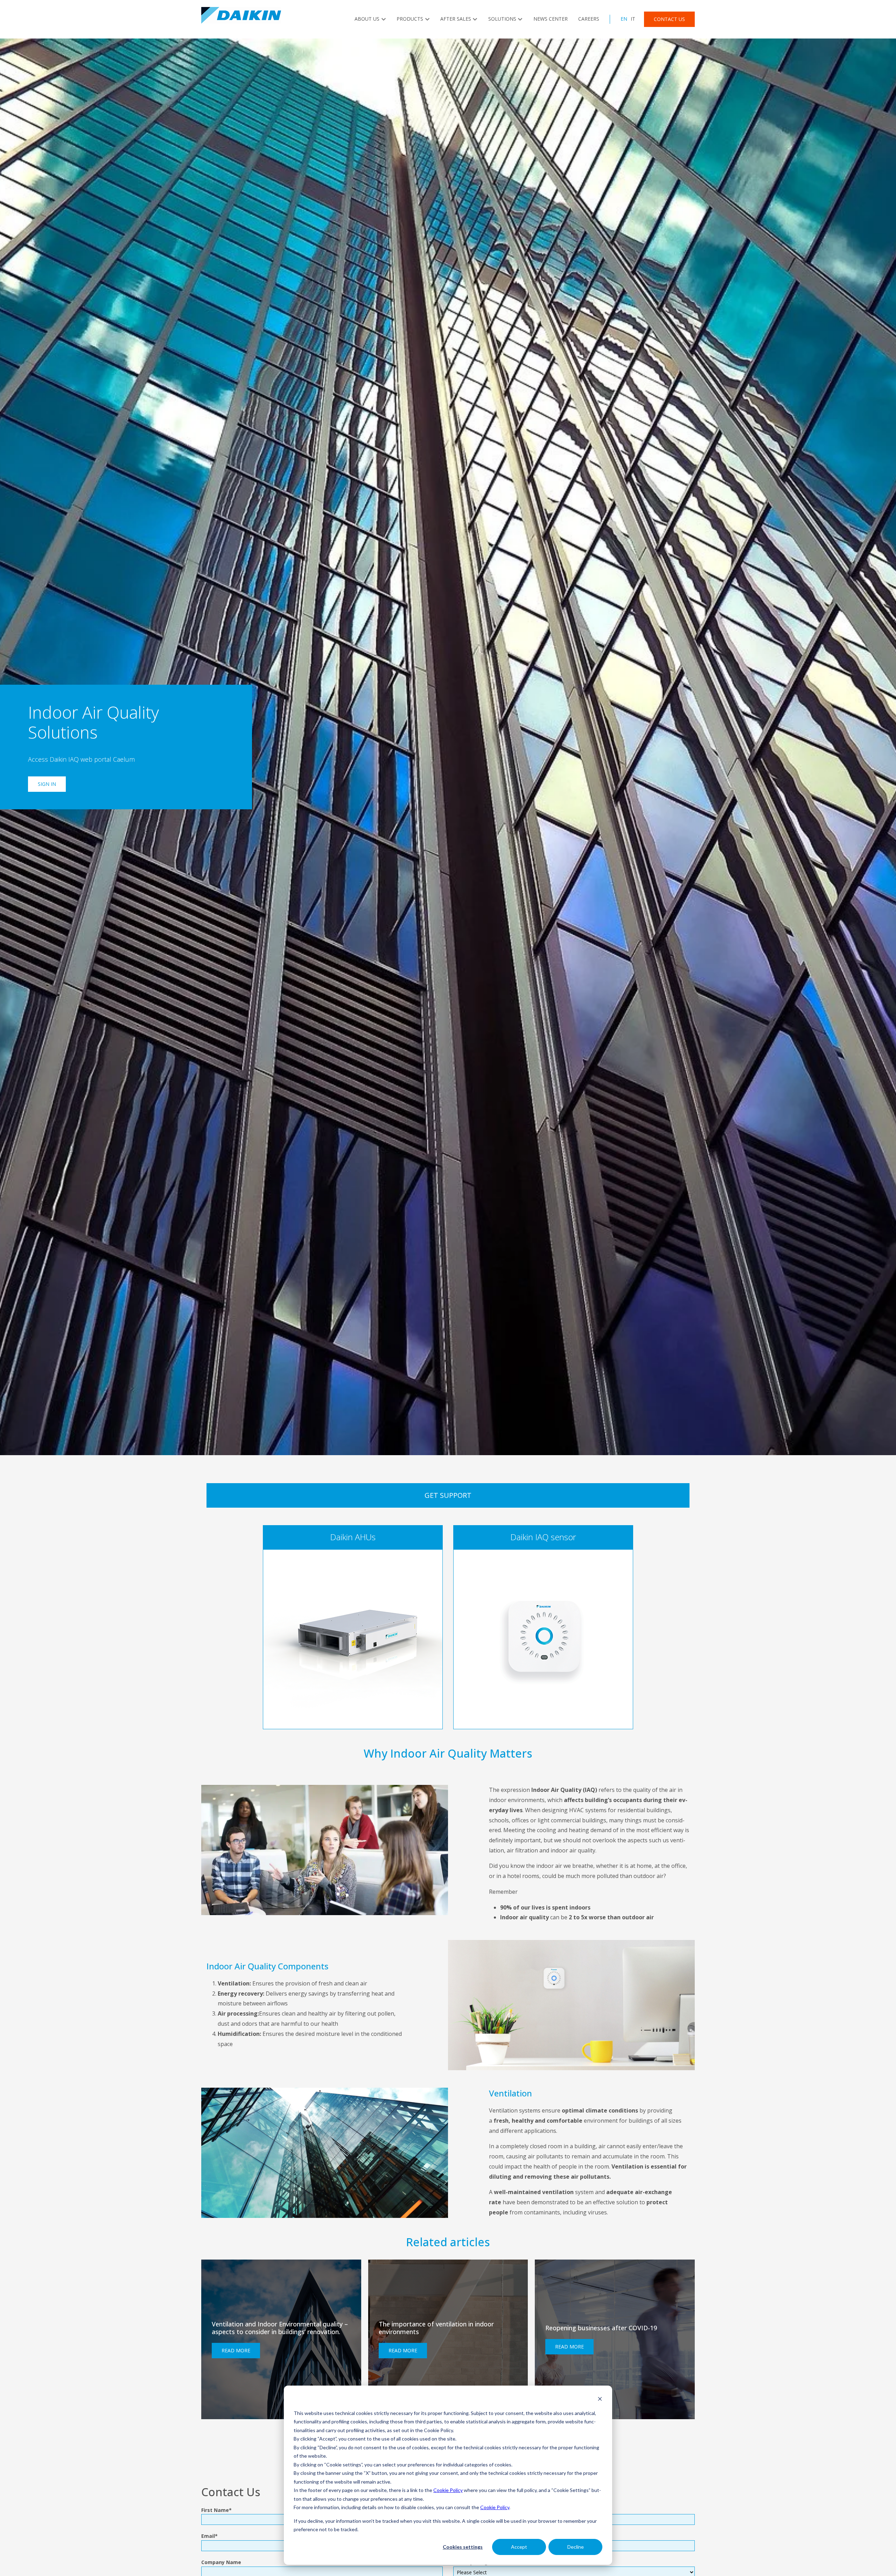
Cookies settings (463, 2547)
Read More (236, 2350)
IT (633, 19)
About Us (367, 19)
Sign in (47, 784)
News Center (551, 19)
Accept (519, 2547)
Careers (589, 19)
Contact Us (669, 19)
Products (410, 19)
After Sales (456, 19)
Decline (576, 2547)
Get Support (448, 1495)
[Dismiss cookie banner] (600, 2400)
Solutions (502, 19)
